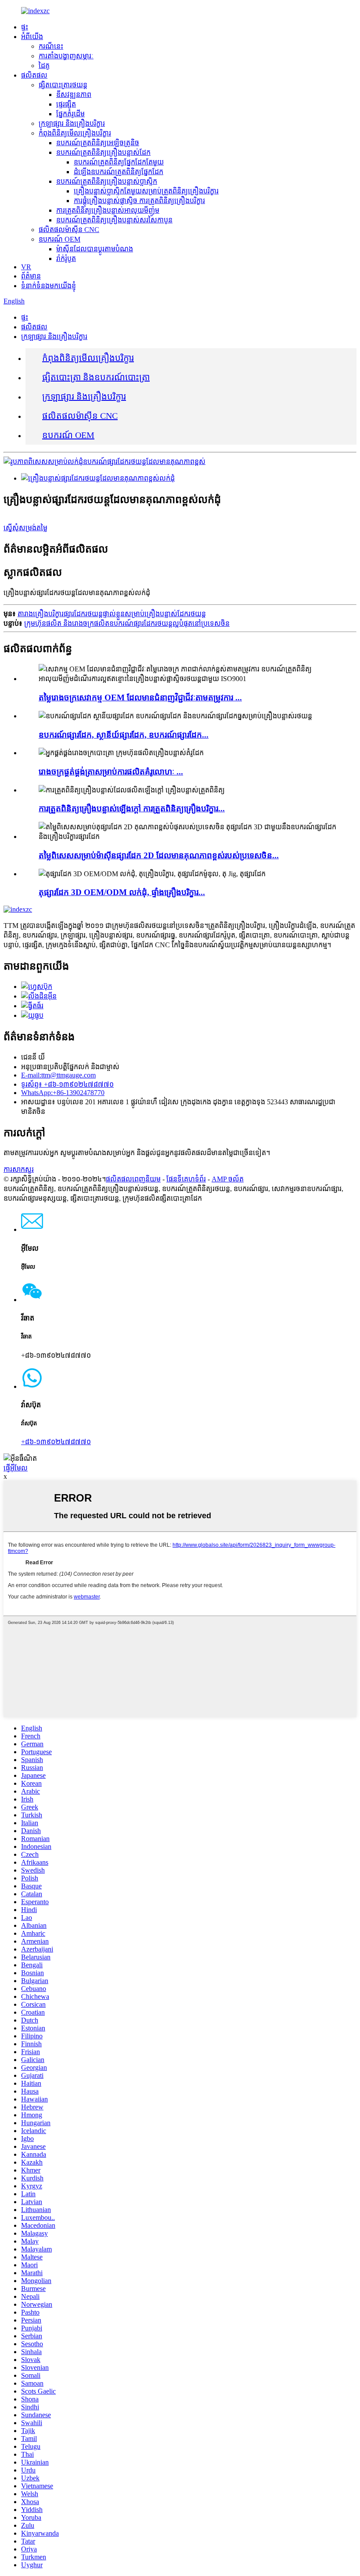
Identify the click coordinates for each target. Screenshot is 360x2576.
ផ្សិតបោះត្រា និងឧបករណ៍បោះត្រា (96, 377)
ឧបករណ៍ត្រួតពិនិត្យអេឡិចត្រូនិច (98, 143)
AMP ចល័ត (228, 1179)
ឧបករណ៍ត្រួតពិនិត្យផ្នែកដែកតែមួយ (119, 162)
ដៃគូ (44, 66)
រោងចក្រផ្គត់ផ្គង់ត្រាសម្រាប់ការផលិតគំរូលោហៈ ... (111, 772)
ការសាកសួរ (19, 1169)
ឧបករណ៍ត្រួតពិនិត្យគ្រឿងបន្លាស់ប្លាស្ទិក (107, 181)
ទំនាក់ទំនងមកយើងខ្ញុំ (49, 286)
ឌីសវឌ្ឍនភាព (74, 95)
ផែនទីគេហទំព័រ (186, 1179)
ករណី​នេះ (51, 46)
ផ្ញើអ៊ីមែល (16, 1468)
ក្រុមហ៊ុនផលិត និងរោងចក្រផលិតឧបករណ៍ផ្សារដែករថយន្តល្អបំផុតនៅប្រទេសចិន (127, 623)
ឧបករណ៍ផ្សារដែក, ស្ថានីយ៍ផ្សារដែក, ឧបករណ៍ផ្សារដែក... (124, 735)
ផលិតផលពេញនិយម (133, 1179)
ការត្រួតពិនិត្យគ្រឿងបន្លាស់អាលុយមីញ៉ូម (108, 210)
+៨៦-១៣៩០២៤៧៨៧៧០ (56, 1442)
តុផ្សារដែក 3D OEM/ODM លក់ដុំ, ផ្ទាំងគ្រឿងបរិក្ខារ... (122, 892)
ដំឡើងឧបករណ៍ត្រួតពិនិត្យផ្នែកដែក (119, 172)
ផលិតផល (34, 75)
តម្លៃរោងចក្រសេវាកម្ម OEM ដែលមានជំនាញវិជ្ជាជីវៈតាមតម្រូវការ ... (140, 698)
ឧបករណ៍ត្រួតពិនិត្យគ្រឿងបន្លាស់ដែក (103, 152)
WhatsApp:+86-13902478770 (63, 1093)
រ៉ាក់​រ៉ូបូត (66, 259)
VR (26, 267)
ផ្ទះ (25, 27)
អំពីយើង (32, 37)
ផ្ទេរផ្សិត (66, 104)
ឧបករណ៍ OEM (59, 239)
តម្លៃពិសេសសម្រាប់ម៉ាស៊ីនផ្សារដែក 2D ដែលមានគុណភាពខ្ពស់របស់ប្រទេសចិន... (159, 855)
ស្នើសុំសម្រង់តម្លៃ (25, 528)
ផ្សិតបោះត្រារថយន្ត (63, 85)
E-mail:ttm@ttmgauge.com (58, 1075)
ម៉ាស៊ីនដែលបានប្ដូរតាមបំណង (95, 249)
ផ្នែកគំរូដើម (70, 114)
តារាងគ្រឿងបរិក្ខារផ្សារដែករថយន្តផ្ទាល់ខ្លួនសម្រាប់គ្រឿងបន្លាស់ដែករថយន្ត (112, 614)
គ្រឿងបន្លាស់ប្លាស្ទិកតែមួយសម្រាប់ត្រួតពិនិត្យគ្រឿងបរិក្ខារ (146, 191)
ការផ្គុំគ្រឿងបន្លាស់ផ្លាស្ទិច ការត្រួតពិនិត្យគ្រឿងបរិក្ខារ (139, 201)
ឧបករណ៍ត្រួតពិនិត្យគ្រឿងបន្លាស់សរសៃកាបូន (114, 220)
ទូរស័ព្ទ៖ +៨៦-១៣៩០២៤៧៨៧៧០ (67, 1084)
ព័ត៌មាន (31, 276)
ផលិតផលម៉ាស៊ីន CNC (69, 230)
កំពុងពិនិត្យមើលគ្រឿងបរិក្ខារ (75, 133)
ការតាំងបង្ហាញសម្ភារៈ (66, 56)
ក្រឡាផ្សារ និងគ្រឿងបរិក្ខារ (72, 123)
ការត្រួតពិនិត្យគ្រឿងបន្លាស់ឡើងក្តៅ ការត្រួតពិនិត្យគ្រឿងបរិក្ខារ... (132, 808)
